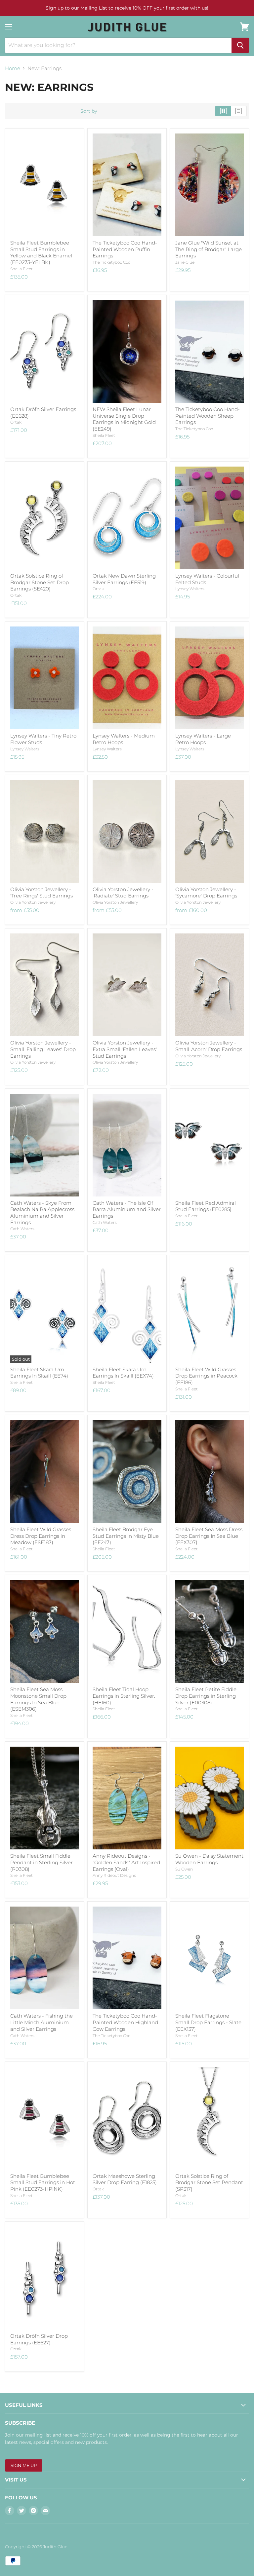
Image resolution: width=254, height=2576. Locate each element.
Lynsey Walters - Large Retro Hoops (203, 739)
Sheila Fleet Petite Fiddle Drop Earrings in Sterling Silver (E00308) (206, 1696)
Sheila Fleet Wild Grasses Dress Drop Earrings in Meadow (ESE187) (41, 1536)
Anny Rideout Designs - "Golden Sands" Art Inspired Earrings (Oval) (126, 1862)
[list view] (239, 111)
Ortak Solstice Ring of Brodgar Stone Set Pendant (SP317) (209, 2182)
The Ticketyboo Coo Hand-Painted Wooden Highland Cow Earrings (125, 2022)
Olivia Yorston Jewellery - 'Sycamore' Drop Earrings (206, 893)
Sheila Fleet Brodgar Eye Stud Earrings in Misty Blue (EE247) (126, 1536)
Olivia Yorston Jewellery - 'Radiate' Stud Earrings (123, 893)
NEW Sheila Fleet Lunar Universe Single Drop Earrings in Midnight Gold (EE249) (124, 419)
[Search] (240, 45)
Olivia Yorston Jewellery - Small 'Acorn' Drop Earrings (209, 1046)
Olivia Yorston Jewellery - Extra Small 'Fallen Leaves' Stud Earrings (125, 1049)
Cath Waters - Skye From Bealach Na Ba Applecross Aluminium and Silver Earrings (42, 1213)
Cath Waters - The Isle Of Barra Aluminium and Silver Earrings (127, 1209)
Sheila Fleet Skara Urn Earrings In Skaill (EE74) (39, 1373)
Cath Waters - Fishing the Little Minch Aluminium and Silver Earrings (42, 2022)
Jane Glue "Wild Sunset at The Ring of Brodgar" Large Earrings (209, 249)
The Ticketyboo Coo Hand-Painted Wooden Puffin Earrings (125, 249)
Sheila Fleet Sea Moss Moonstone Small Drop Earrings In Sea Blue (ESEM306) (38, 1699)
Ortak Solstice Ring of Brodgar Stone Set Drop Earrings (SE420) (40, 582)
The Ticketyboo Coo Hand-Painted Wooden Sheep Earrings (208, 416)
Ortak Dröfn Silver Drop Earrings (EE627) (39, 2339)
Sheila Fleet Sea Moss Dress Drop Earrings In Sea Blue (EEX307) (209, 1536)
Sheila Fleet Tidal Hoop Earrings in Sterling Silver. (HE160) (124, 1696)
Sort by (89, 111)
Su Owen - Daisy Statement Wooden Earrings (209, 1859)
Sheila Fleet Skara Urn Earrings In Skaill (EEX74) (123, 1373)
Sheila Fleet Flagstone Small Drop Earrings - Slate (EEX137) (208, 2022)
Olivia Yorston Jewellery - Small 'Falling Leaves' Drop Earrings (43, 1049)
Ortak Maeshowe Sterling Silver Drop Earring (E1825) (125, 2179)
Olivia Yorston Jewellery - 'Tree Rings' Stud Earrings (42, 893)
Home (13, 68)
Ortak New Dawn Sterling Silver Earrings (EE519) (124, 579)
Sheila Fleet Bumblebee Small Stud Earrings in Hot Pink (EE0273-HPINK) (43, 2182)
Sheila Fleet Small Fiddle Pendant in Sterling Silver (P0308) (42, 1862)
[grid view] (223, 111)
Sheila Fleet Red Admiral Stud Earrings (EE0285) (206, 1206)
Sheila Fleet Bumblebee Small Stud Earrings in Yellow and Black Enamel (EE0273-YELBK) (41, 252)
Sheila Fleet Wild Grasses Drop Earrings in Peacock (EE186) (206, 1376)
